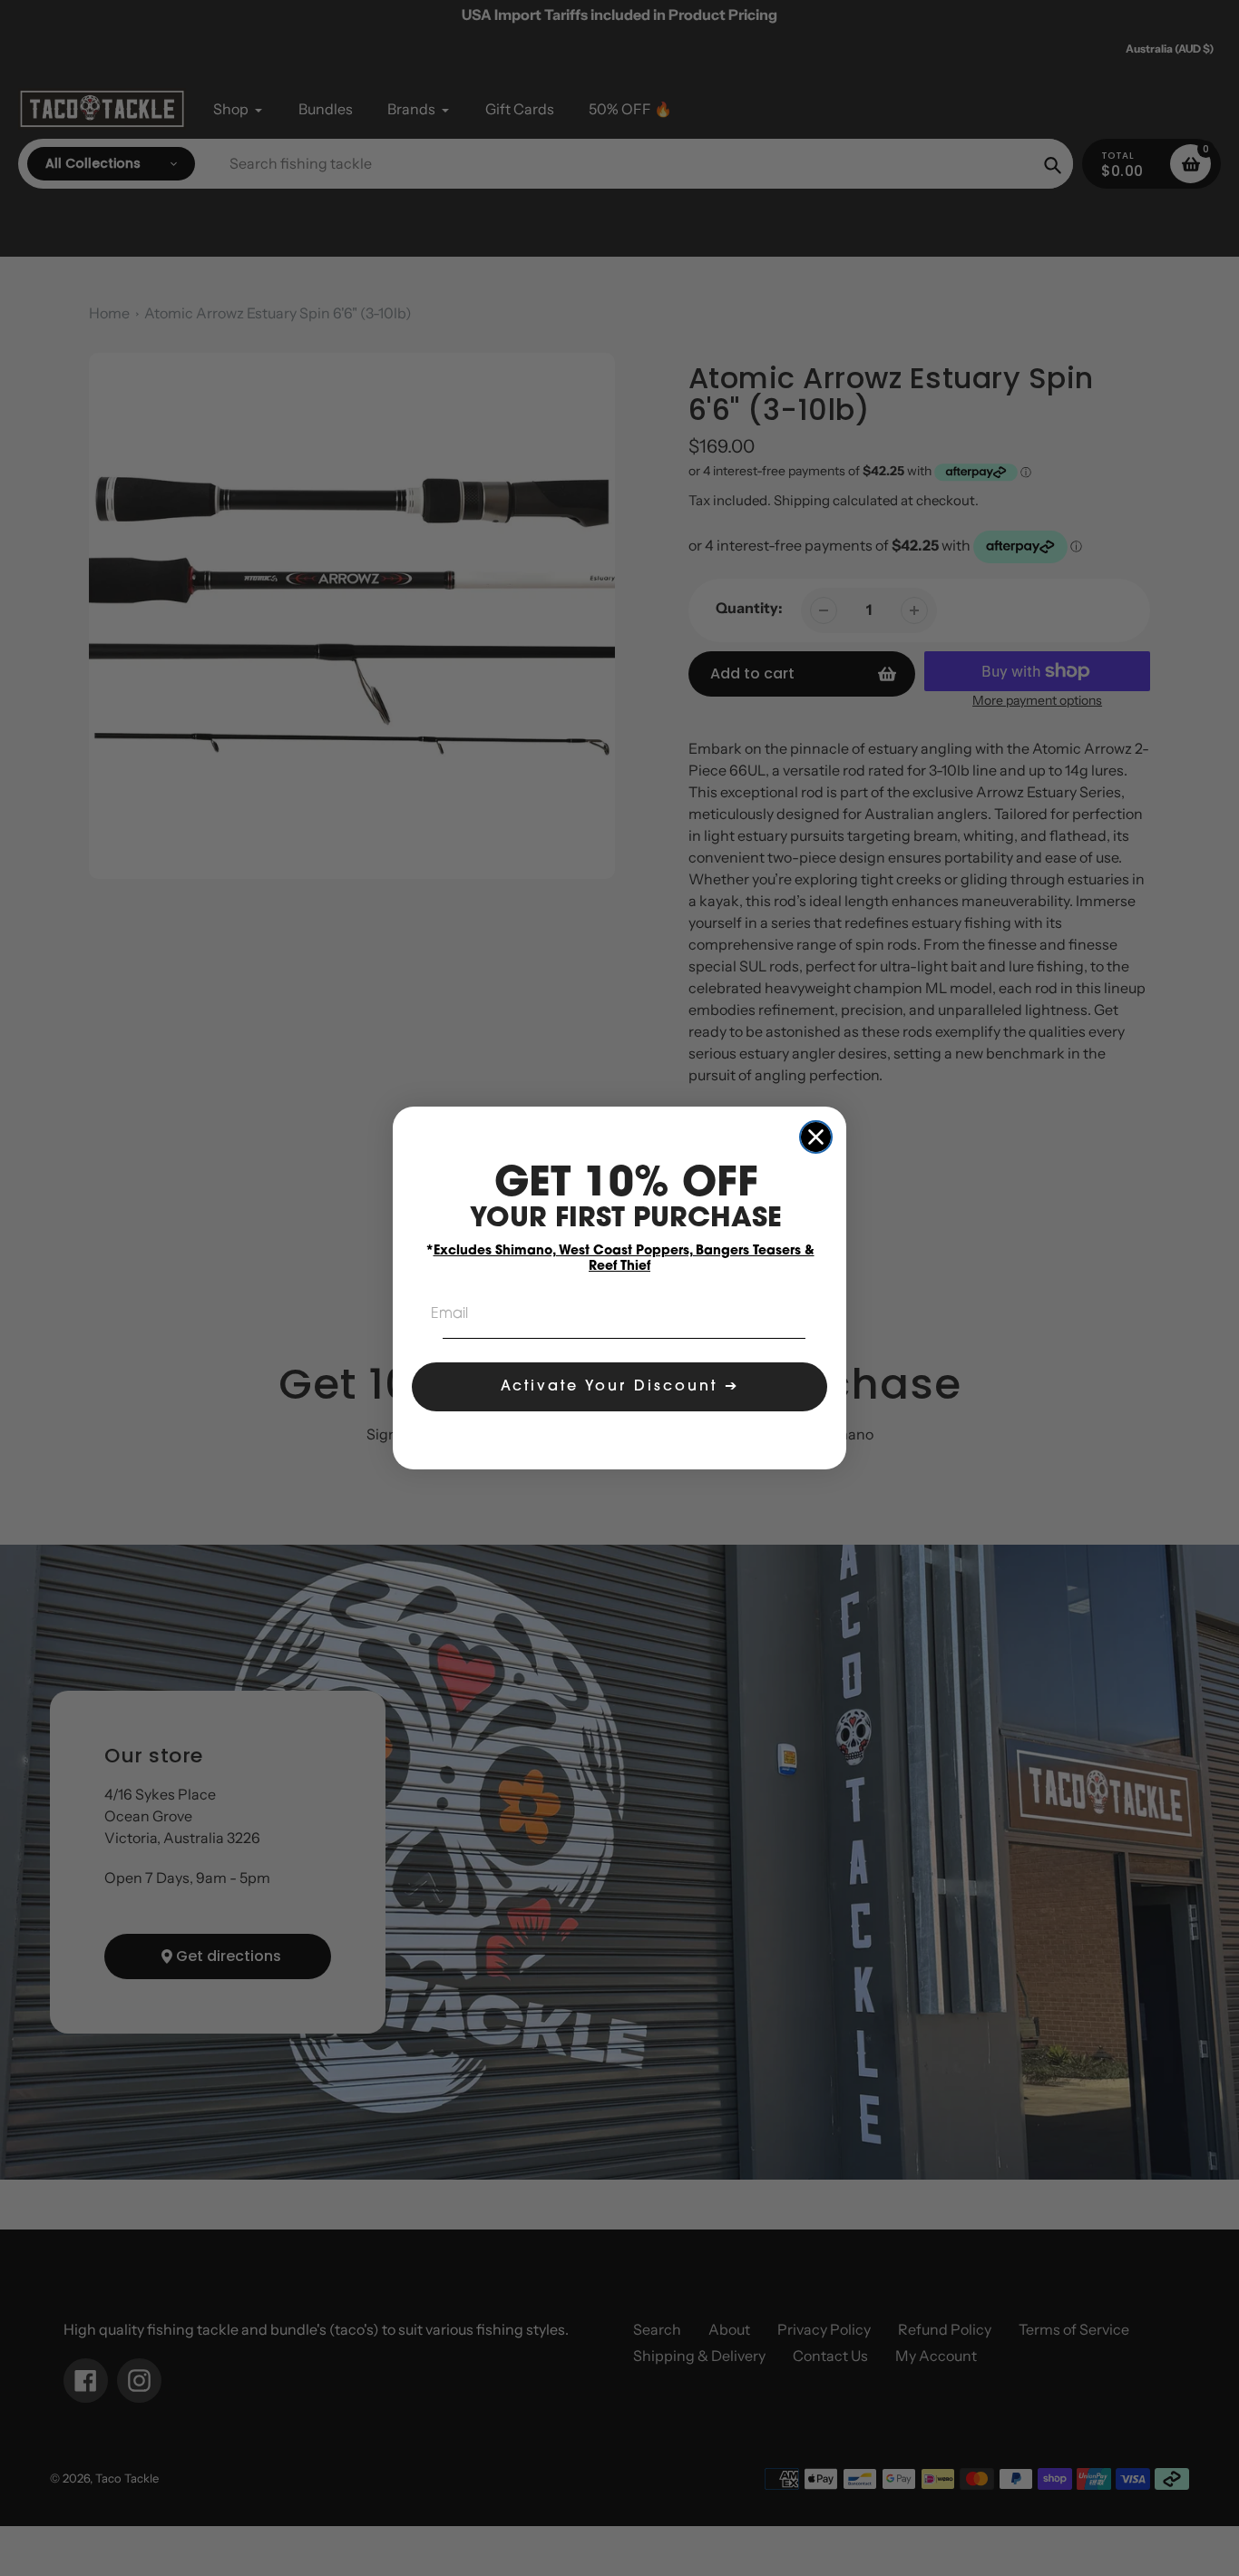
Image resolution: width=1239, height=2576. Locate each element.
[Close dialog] (816, 1137)
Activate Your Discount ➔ (620, 1387)
